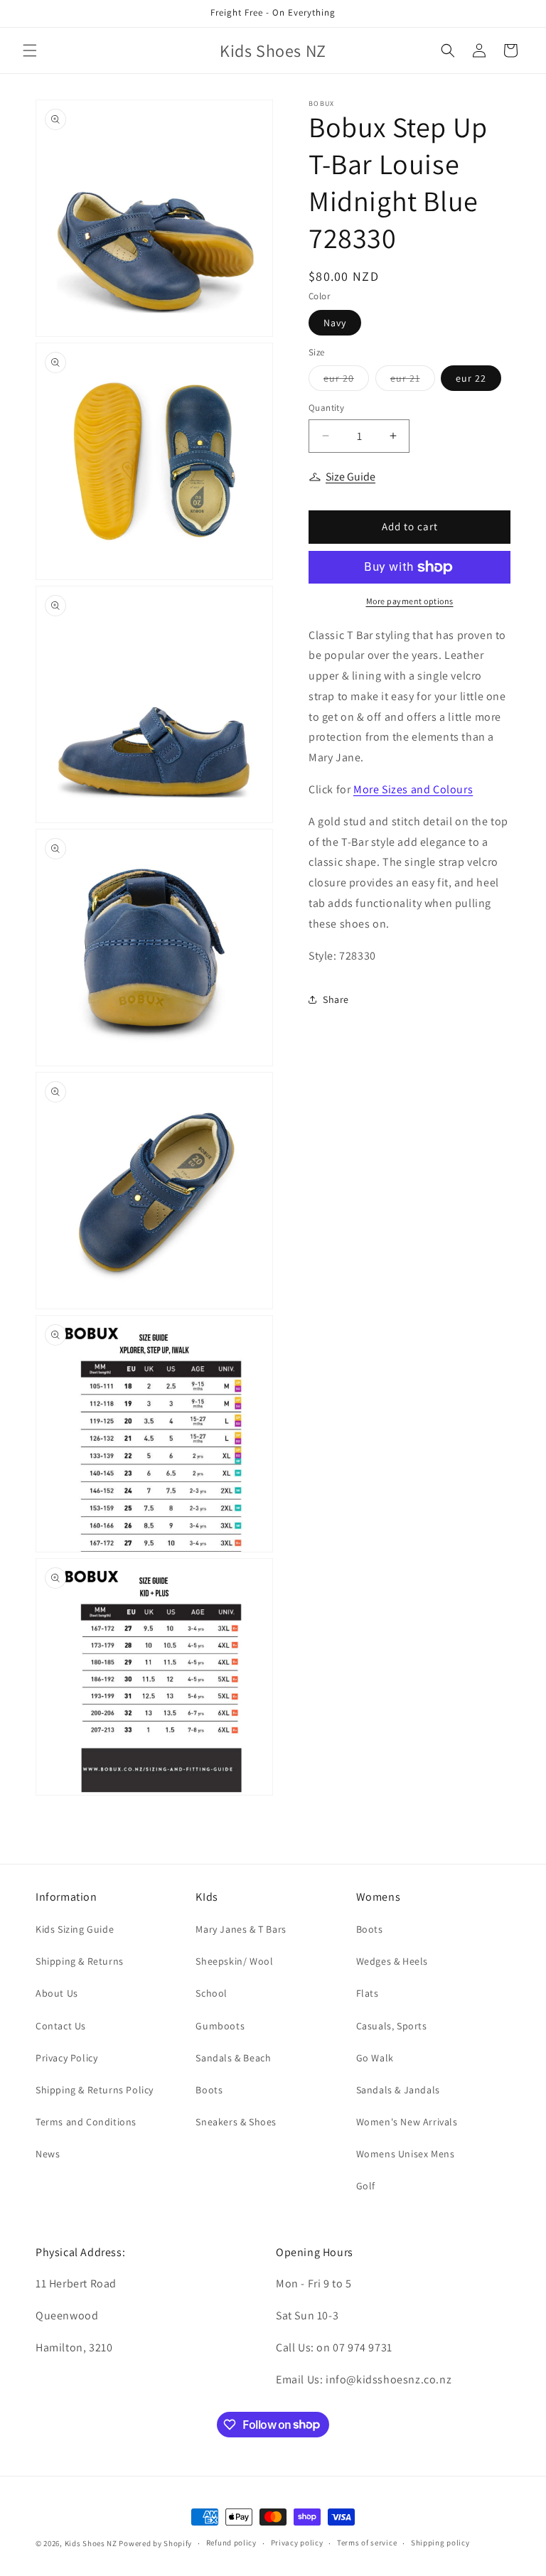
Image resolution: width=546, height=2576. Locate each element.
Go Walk (375, 2058)
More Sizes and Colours (413, 789)
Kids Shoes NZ (91, 2543)
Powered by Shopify (155, 2543)
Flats (368, 1993)
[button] (30, 50)
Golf (366, 2186)
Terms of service (367, 2543)
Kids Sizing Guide (75, 1929)
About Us (57, 1993)
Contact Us (61, 2026)
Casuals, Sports (392, 2026)
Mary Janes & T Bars (241, 1929)
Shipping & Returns (80, 1961)
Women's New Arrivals (407, 2122)
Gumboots (220, 2026)
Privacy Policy (66, 2058)
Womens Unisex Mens (406, 2154)
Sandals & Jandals (398, 2090)
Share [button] (336, 999)
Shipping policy (440, 2543)
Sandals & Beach (233, 2058)
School (212, 1993)
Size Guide (350, 477)
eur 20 (346, 381)
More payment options (410, 601)
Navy (335, 323)
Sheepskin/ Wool (234, 1961)
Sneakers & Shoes (236, 2122)
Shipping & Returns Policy (95, 2090)
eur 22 (471, 378)
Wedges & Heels (392, 1961)
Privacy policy (297, 2543)
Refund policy (231, 2543)
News (48, 2154)
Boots (209, 2090)
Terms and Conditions (86, 2122)
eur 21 (413, 381)
